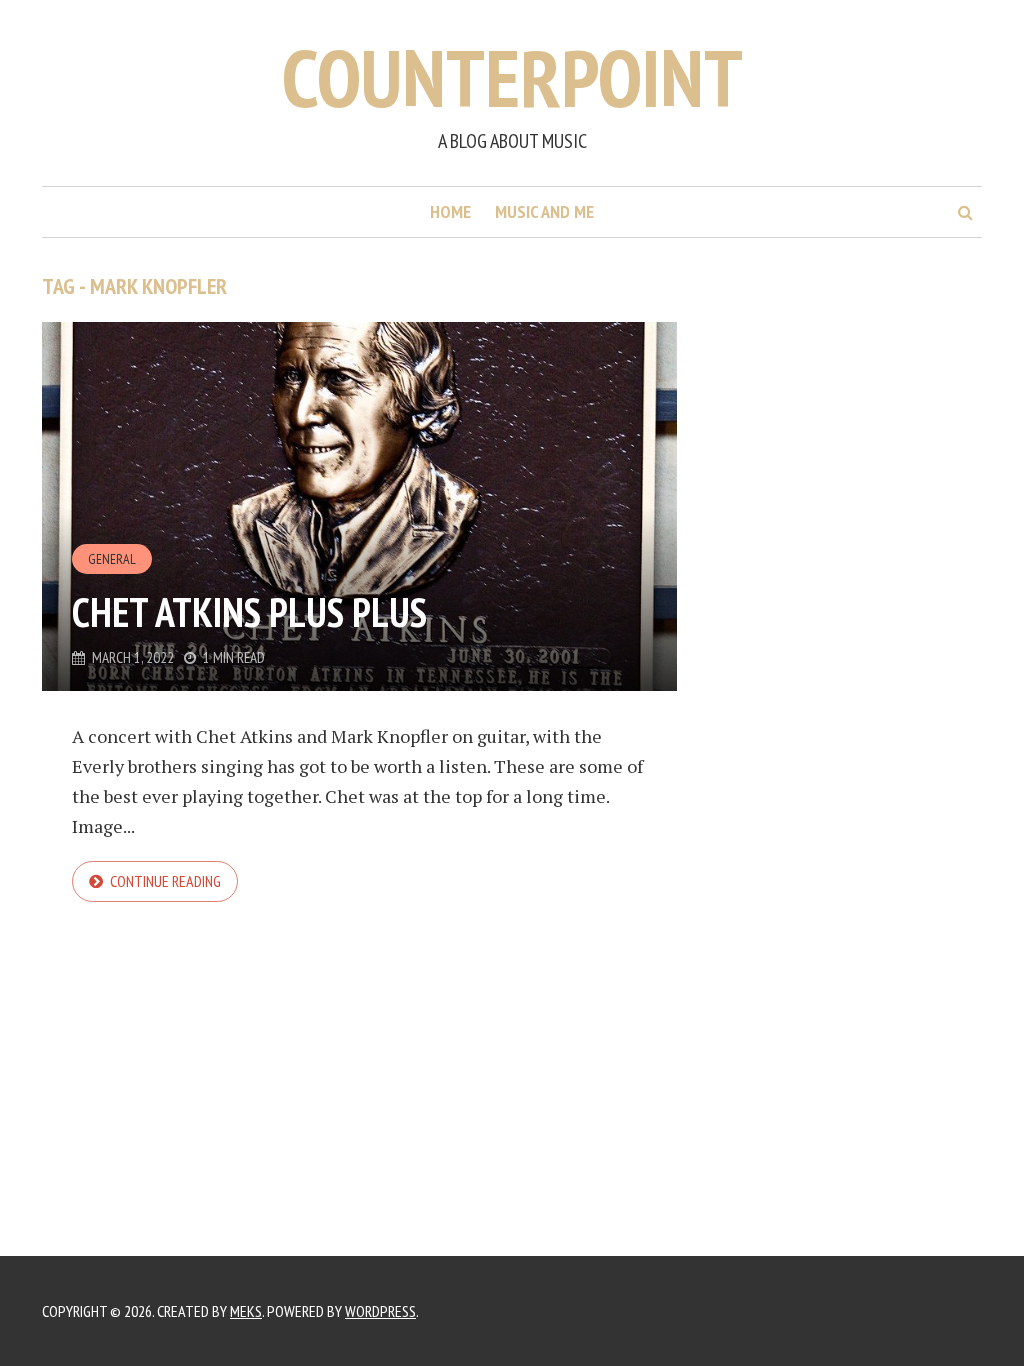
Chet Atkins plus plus (249, 612)
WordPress (380, 1311)
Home (450, 211)
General (112, 559)
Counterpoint (512, 77)
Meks (246, 1311)
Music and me (544, 211)
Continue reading (165, 881)
